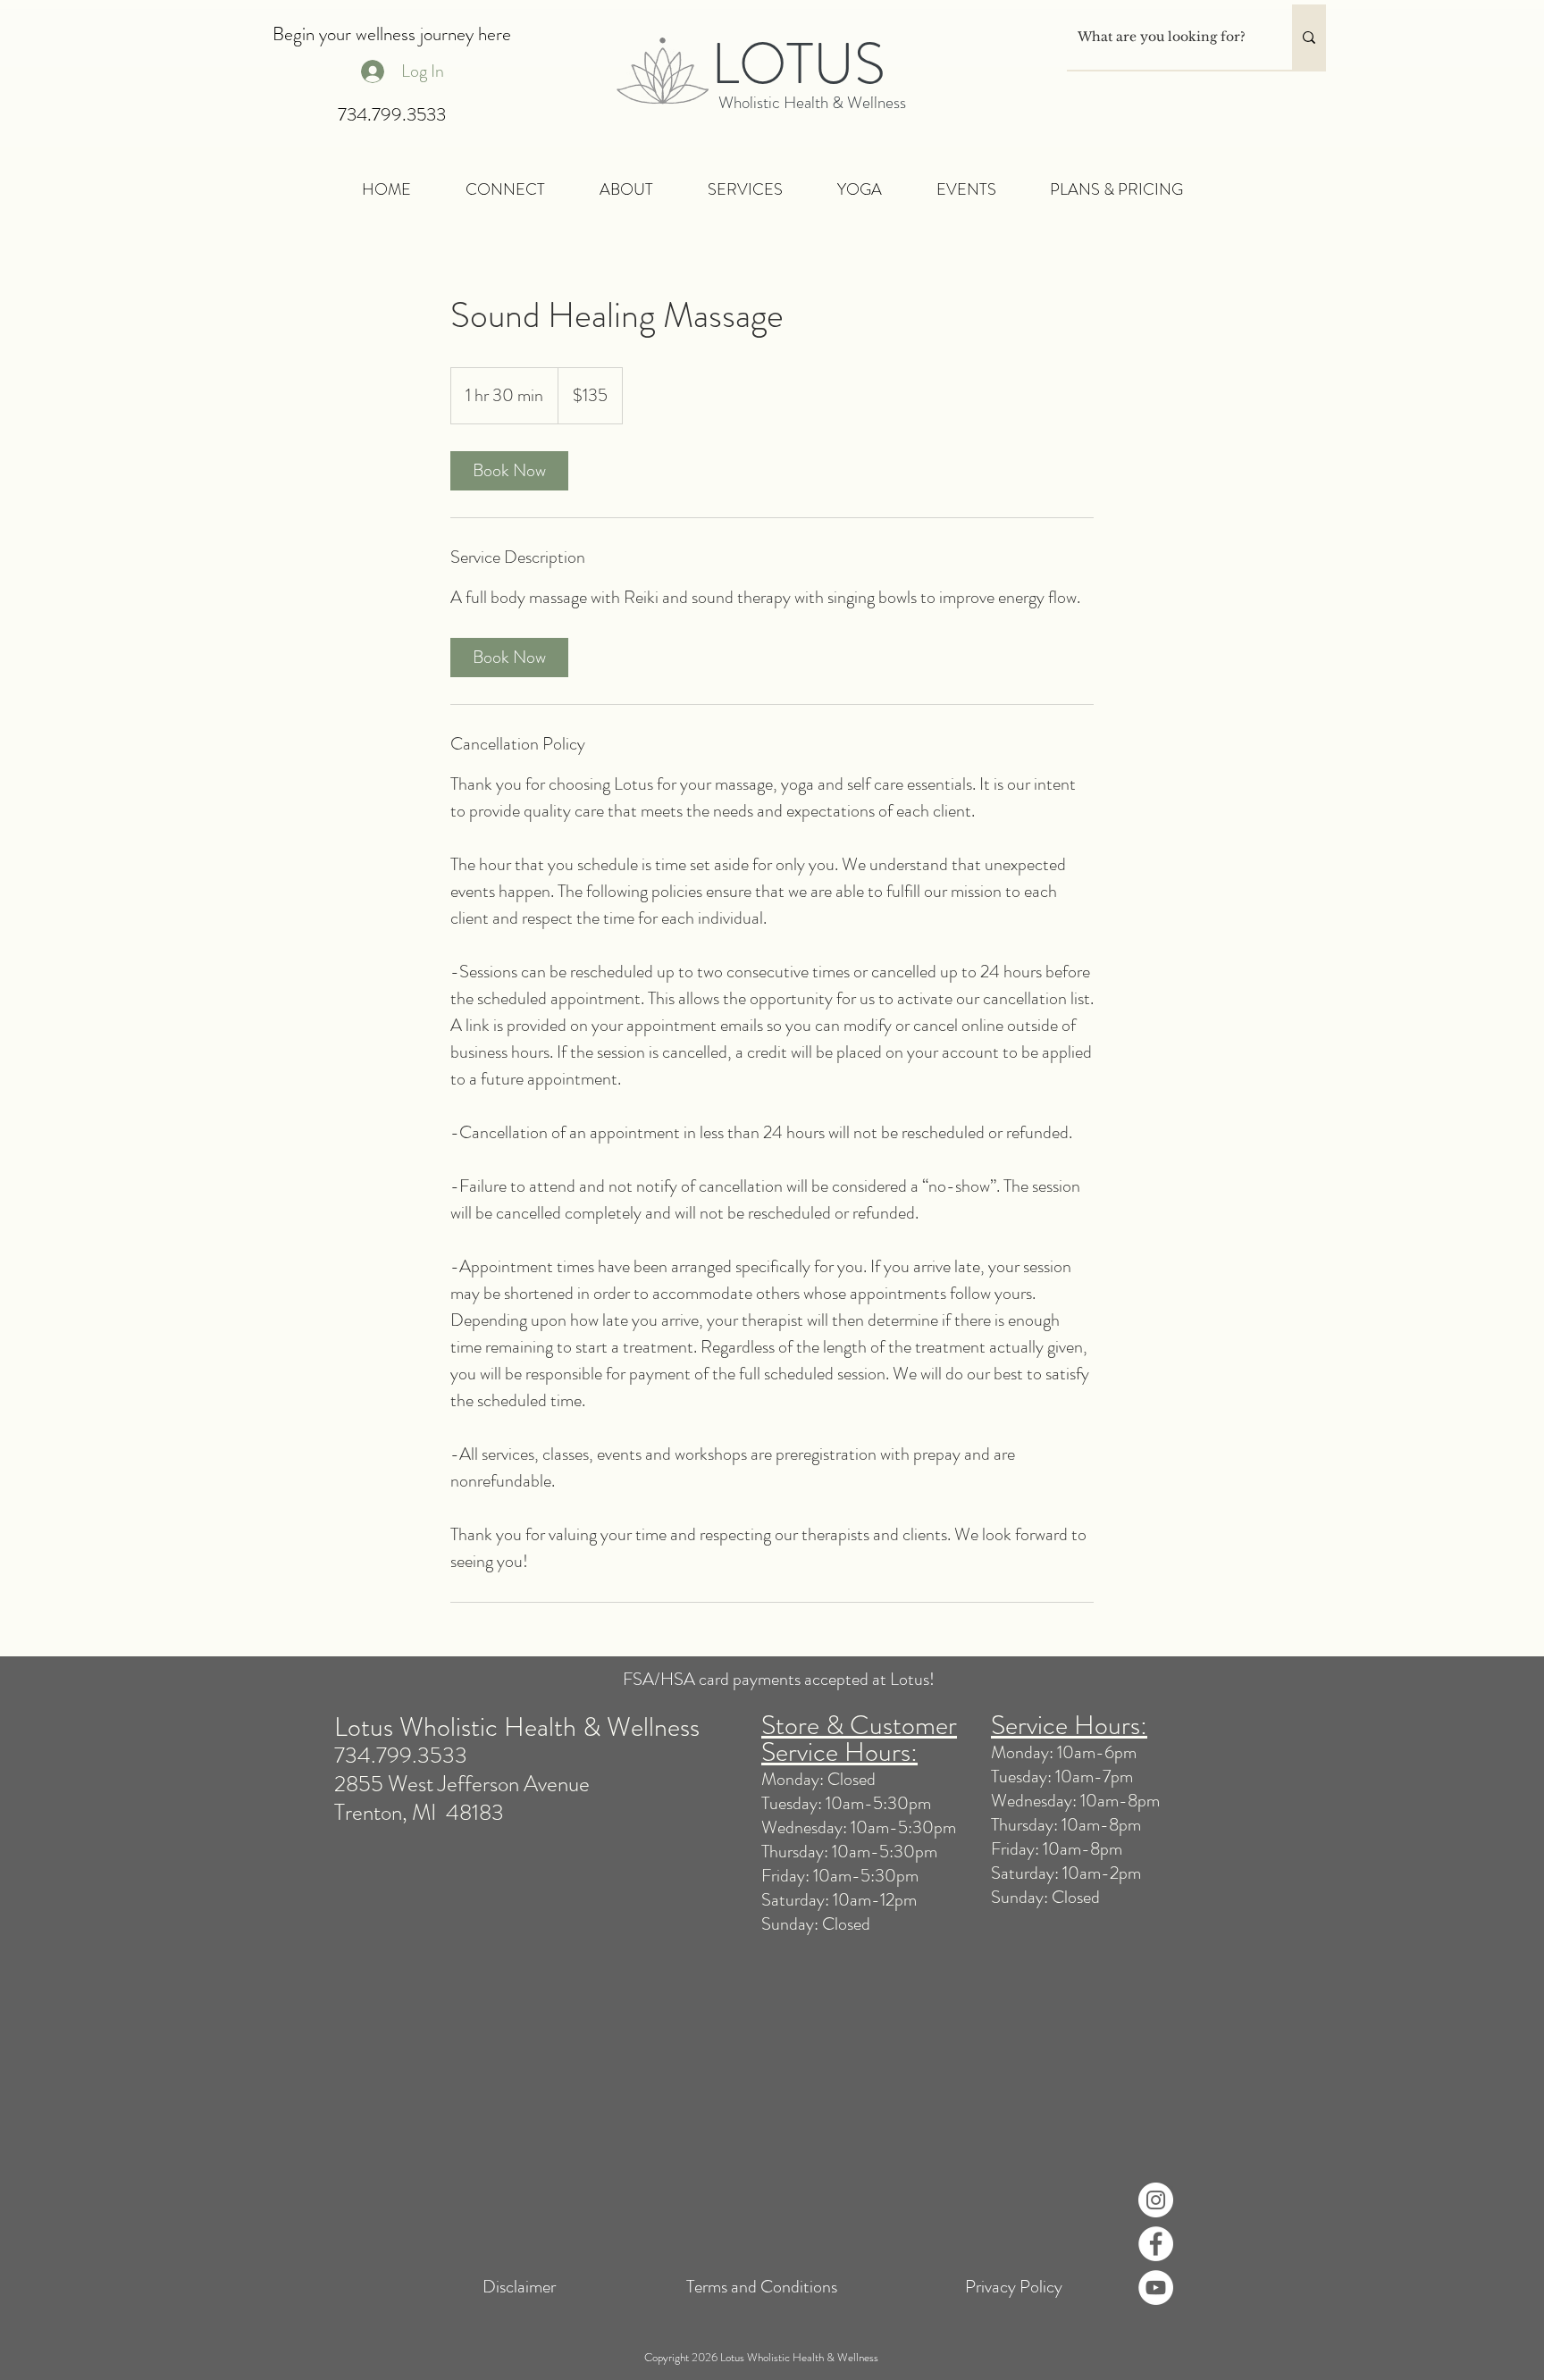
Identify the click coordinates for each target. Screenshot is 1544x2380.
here (492, 34)
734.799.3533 (392, 114)
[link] (509, 471)
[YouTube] (1156, 2288)
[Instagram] (1156, 2200)
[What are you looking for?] (1309, 37)
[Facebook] (1156, 2244)
